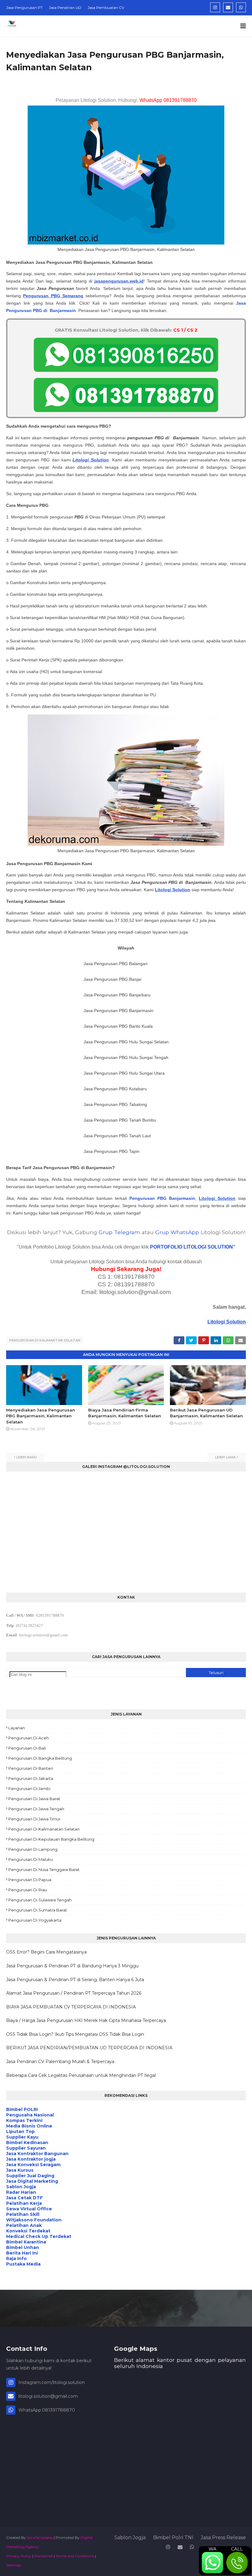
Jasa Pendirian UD (65, 8)
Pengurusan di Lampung (33, 1849)
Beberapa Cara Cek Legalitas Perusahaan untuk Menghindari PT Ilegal (81, 2075)
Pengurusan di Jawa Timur (34, 1819)
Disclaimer (43, 2556)
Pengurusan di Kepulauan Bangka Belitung (51, 1839)
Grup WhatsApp (177, 1232)
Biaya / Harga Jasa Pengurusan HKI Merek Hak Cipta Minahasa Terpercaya (86, 2020)
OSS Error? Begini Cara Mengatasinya (46, 1952)
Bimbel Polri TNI (173, 2537)
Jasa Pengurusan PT (24, 8)
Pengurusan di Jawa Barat (34, 1799)
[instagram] (215, 7)
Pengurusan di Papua (30, 1880)
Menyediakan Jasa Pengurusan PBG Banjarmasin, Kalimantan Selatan (41, 1416)
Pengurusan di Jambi (29, 1789)
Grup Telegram (119, 1232)
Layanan (17, 1728)
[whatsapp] (241, 7)
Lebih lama (225, 1457)
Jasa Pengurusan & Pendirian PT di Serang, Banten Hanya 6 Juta (75, 1980)
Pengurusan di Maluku (31, 1859)
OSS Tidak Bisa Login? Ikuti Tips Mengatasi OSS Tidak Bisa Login (75, 2034)
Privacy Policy (19, 2556)
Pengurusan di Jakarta (31, 1778)
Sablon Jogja (130, 2537)
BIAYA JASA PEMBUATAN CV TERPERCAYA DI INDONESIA (71, 2007)
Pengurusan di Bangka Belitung (40, 1758)
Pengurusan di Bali (27, 1748)
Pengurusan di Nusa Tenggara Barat (44, 1869)
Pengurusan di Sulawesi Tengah (40, 1900)
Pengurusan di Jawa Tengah (36, 1809)
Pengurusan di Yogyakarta (35, 1920)
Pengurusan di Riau (28, 1890)
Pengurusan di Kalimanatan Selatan (44, 1829)
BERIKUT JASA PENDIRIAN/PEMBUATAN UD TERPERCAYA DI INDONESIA (89, 2048)
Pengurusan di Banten (31, 1768)
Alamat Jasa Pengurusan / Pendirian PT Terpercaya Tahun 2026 (74, 1993)
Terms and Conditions (75, 2556)
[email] (228, 7)
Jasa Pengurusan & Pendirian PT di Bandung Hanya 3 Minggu (72, 1966)
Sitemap (14, 2565)
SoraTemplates (40, 2537)
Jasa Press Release (223, 2537)
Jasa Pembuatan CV (106, 8)
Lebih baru (27, 1457)
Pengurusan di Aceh (29, 1738)
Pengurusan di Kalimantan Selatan (45, 1340)
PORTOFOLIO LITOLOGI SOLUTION (191, 1247)
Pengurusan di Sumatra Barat (38, 1910)
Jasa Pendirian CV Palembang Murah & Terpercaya (60, 2062)
